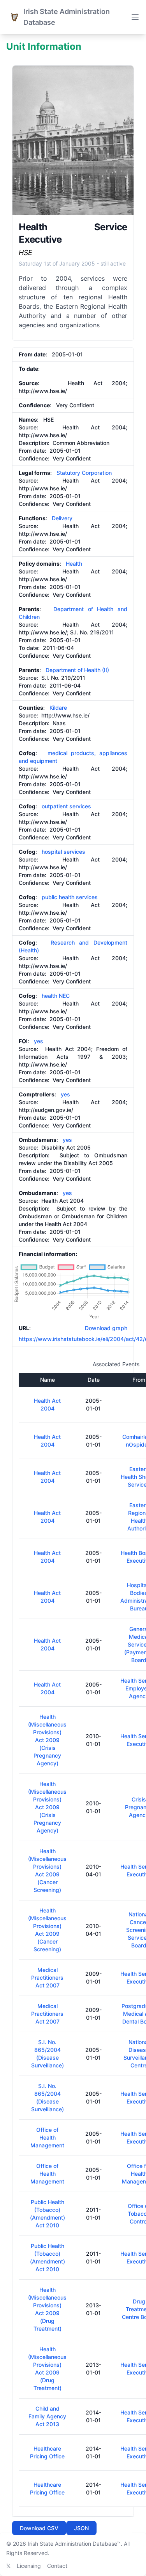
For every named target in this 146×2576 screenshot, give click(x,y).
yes (39, 1041)
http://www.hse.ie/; (44, 632)
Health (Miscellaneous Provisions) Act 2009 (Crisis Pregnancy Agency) (47, 1740)
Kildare (58, 708)
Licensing (29, 2566)
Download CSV (39, 2528)
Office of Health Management (47, 2137)
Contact (57, 2566)
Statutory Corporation (84, 473)
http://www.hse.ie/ (43, 391)
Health (74, 564)
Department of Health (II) (77, 670)
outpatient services (66, 806)
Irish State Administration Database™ (74, 2544)
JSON (81, 2528)
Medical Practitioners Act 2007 (47, 1978)
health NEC (56, 996)
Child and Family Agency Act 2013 (47, 2416)
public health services (70, 897)
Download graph (105, 1328)
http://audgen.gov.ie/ (46, 1110)
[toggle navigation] (135, 17)
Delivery (62, 518)
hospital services (63, 852)
